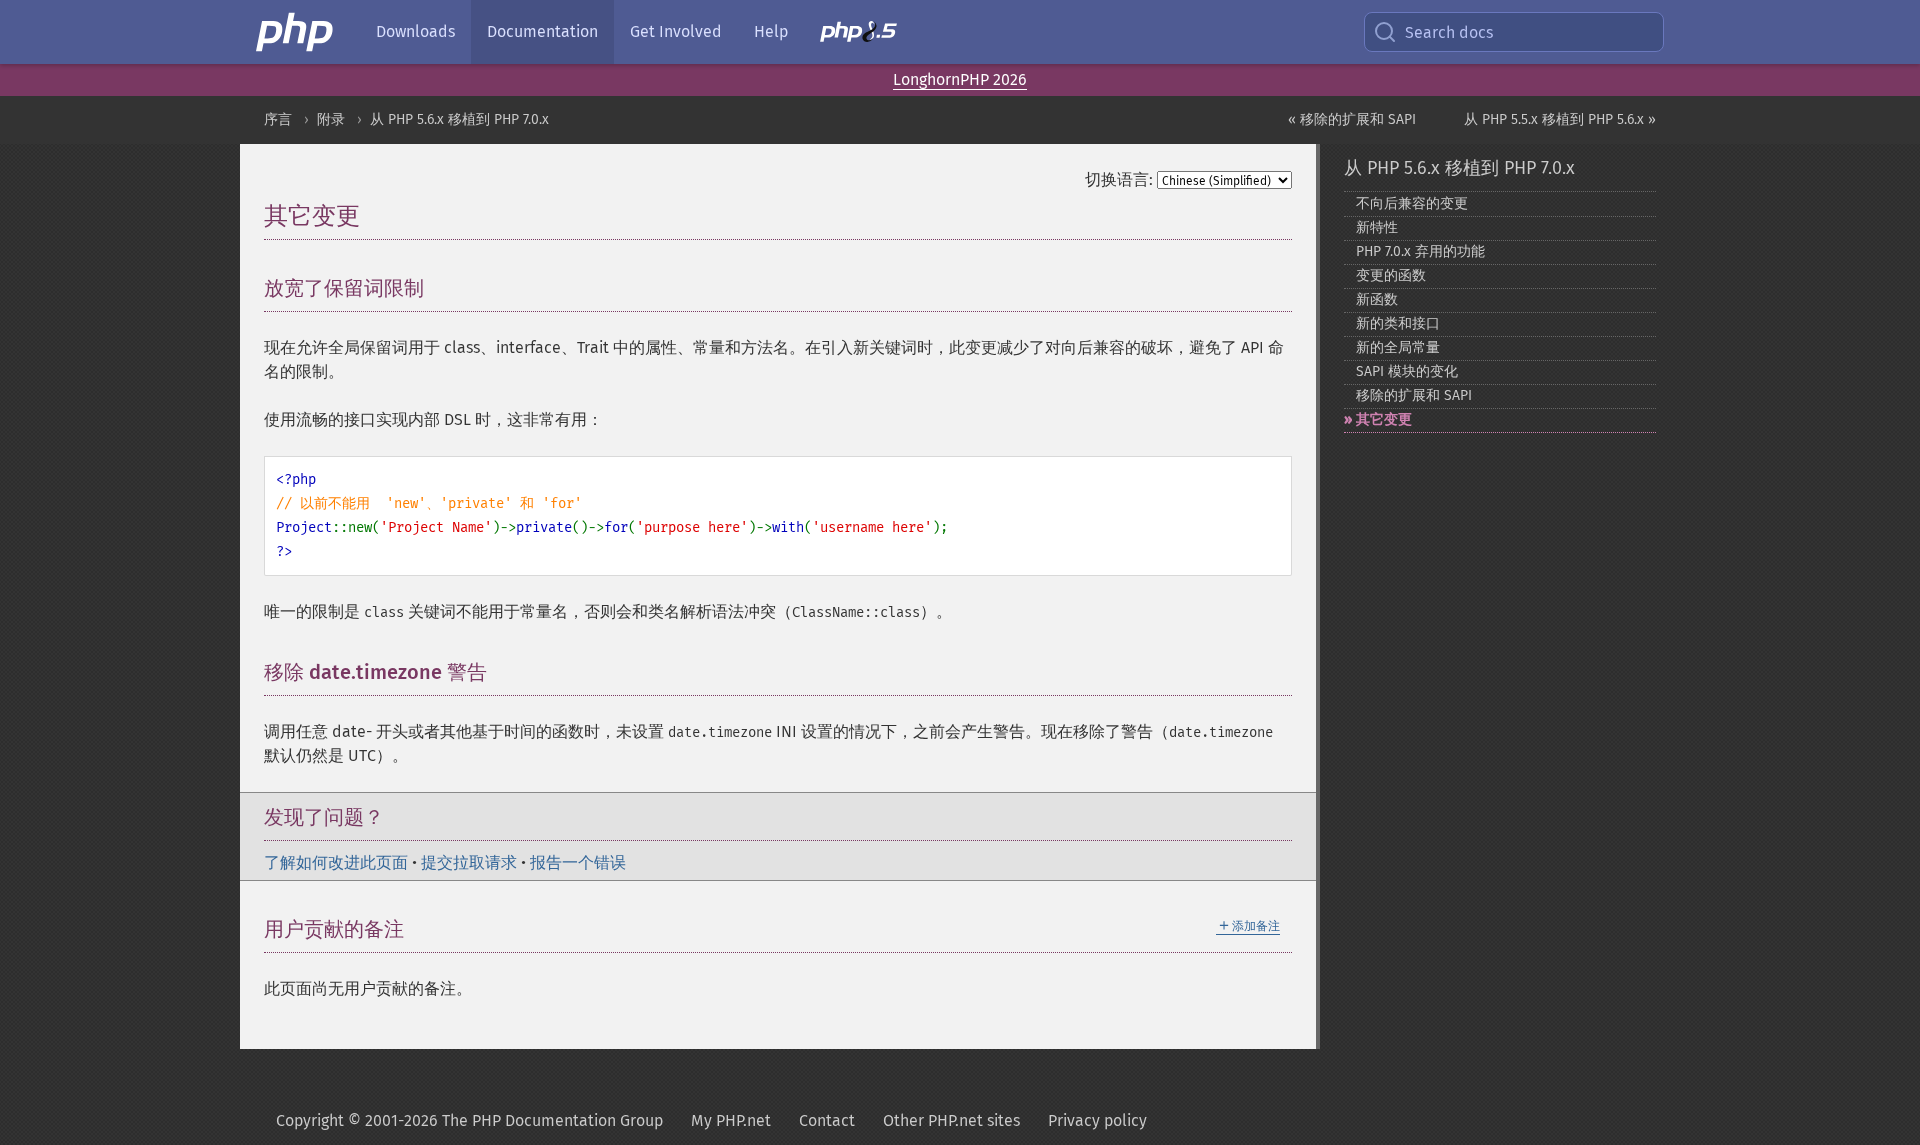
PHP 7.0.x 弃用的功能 (1420, 251)
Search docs (1449, 32)
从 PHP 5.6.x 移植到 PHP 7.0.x (459, 119)
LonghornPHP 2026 (960, 79)
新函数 (1377, 299)
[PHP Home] (296, 32)
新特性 (1377, 227)
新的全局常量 (1398, 347)
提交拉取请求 (469, 862)
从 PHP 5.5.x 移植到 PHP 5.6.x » (1560, 119)
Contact (827, 1120)
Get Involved (676, 31)
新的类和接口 (1398, 323)
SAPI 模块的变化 (1407, 371)
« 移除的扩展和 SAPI (1352, 119)
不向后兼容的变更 (1412, 203)
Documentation (542, 31)
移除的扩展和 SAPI (1414, 395)
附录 (331, 119)
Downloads (415, 31)
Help (771, 31)
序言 (278, 119)
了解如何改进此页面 (336, 862)
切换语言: (1119, 179)
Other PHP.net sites (951, 1120)
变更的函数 (1391, 275)
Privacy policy (1097, 1120)
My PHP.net (731, 1120)
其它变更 (1384, 419)
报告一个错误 (578, 862)
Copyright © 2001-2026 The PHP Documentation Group (469, 1120)
